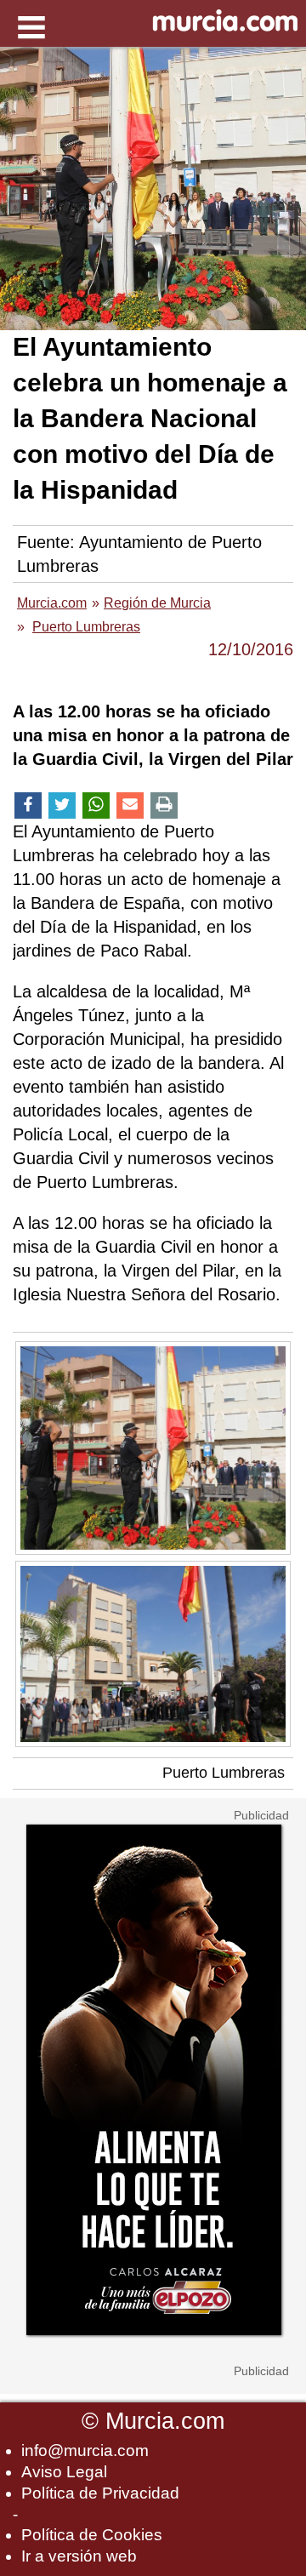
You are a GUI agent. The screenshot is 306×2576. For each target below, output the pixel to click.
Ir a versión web (79, 2556)
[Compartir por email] (130, 805)
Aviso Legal (64, 2472)
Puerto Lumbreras (224, 1773)
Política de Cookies (92, 2535)
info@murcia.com (85, 2450)
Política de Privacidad (100, 2493)
